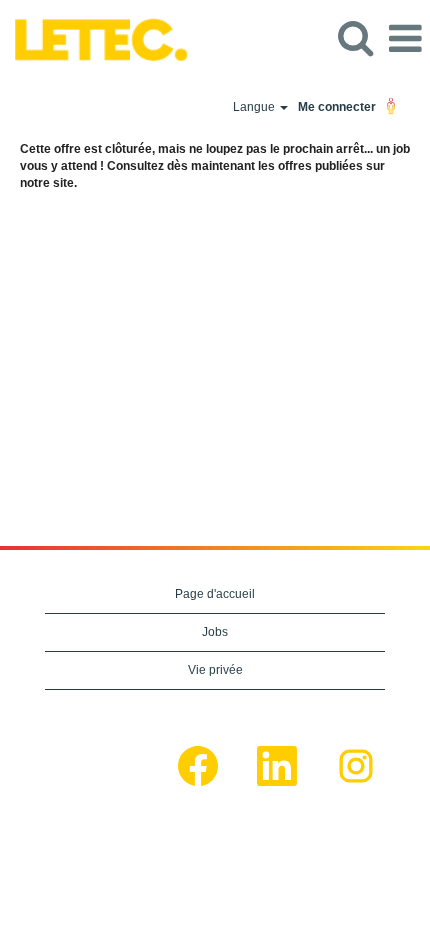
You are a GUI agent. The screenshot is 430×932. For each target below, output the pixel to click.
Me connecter (337, 107)
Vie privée (215, 670)
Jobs (215, 632)
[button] (405, 38)
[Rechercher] (355, 37)
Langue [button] (255, 107)
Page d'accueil (215, 594)
